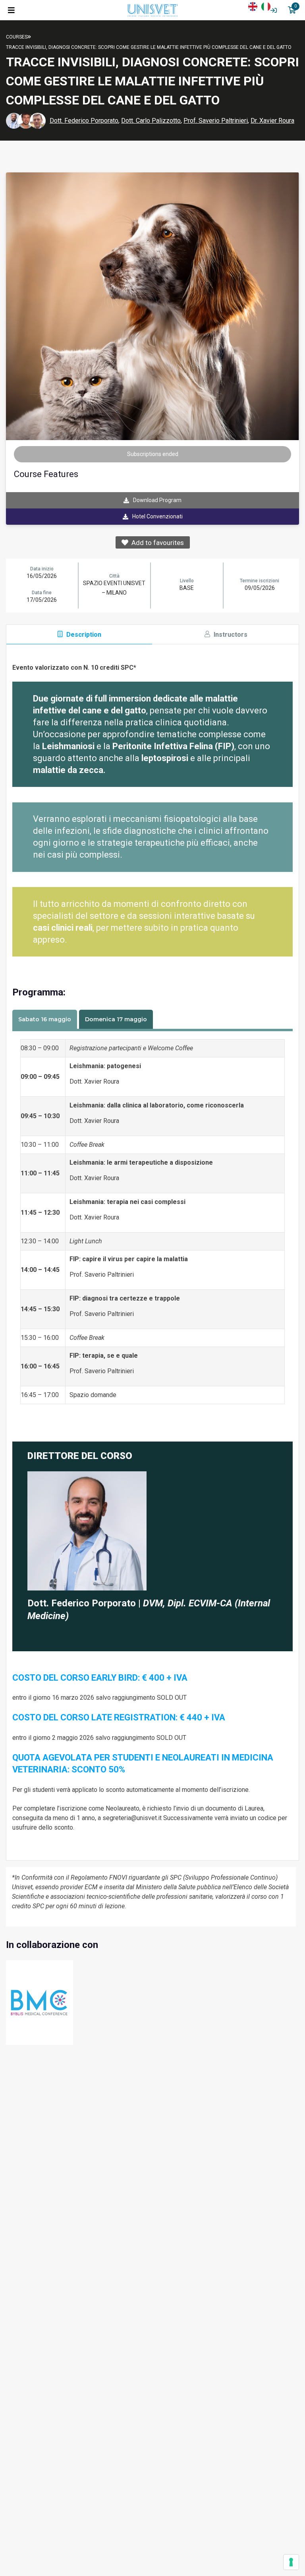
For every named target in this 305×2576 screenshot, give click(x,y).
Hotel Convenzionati (157, 516)
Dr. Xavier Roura (272, 121)
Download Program (157, 500)
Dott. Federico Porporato (84, 121)
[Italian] (268, 6)
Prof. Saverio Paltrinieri (216, 121)
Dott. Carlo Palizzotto (151, 121)
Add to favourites (156, 543)
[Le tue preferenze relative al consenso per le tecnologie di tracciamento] (291, 2562)
